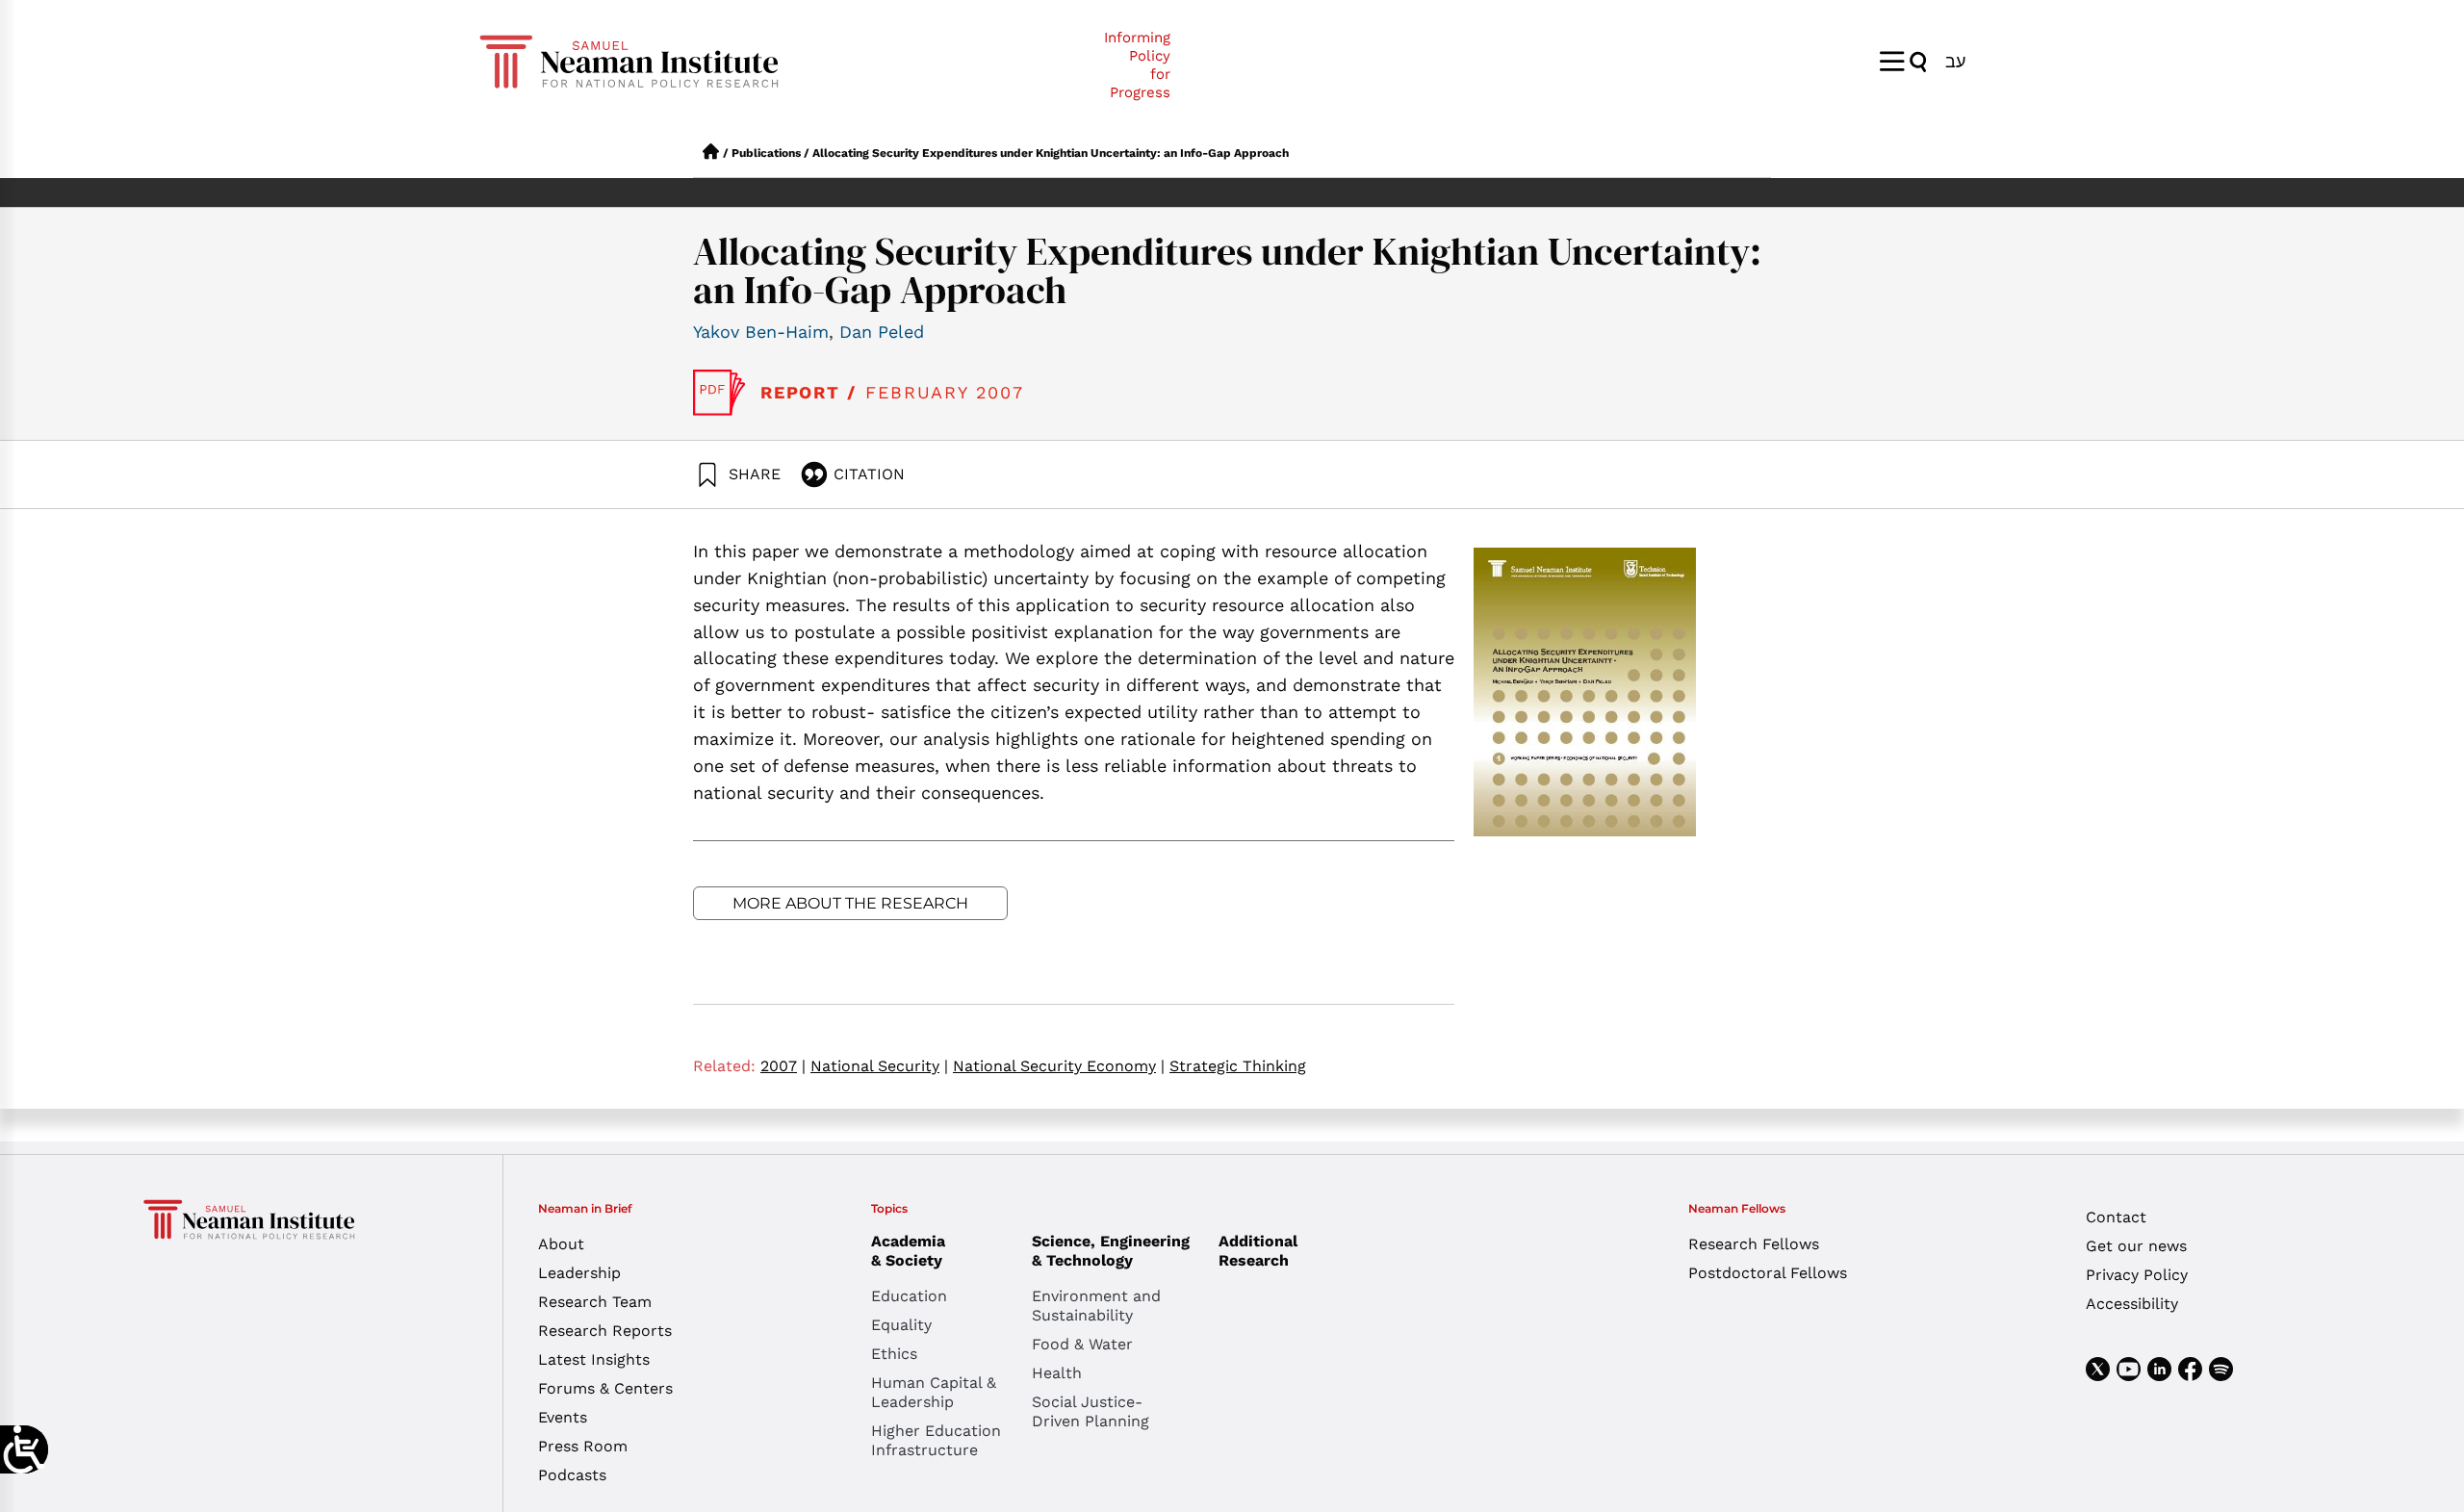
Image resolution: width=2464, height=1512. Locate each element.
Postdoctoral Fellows (1768, 1273)
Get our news (2136, 1246)
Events (563, 1417)
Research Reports (605, 1331)
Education (909, 1296)
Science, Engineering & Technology (1111, 1251)
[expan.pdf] (719, 393)
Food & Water (1082, 1344)
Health (1057, 1373)
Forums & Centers (605, 1388)
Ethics (894, 1354)
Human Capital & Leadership (934, 1392)
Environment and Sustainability (1096, 1306)
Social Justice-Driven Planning (1091, 1411)
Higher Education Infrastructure (936, 1440)
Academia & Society (908, 1251)
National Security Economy (1059, 1066)
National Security (879, 1066)
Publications (766, 153)
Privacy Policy (2137, 1275)
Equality (901, 1325)
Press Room (583, 1446)
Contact (2116, 1217)
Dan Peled (882, 332)
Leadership (579, 1273)
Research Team (595, 1302)
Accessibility (2132, 1304)
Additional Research (1258, 1251)
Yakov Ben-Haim (761, 332)
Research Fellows (1754, 1244)
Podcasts (572, 1475)
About (561, 1244)
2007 (783, 1066)
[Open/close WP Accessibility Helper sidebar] (24, 1449)
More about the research (850, 903)
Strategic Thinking (1238, 1066)
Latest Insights (594, 1359)
